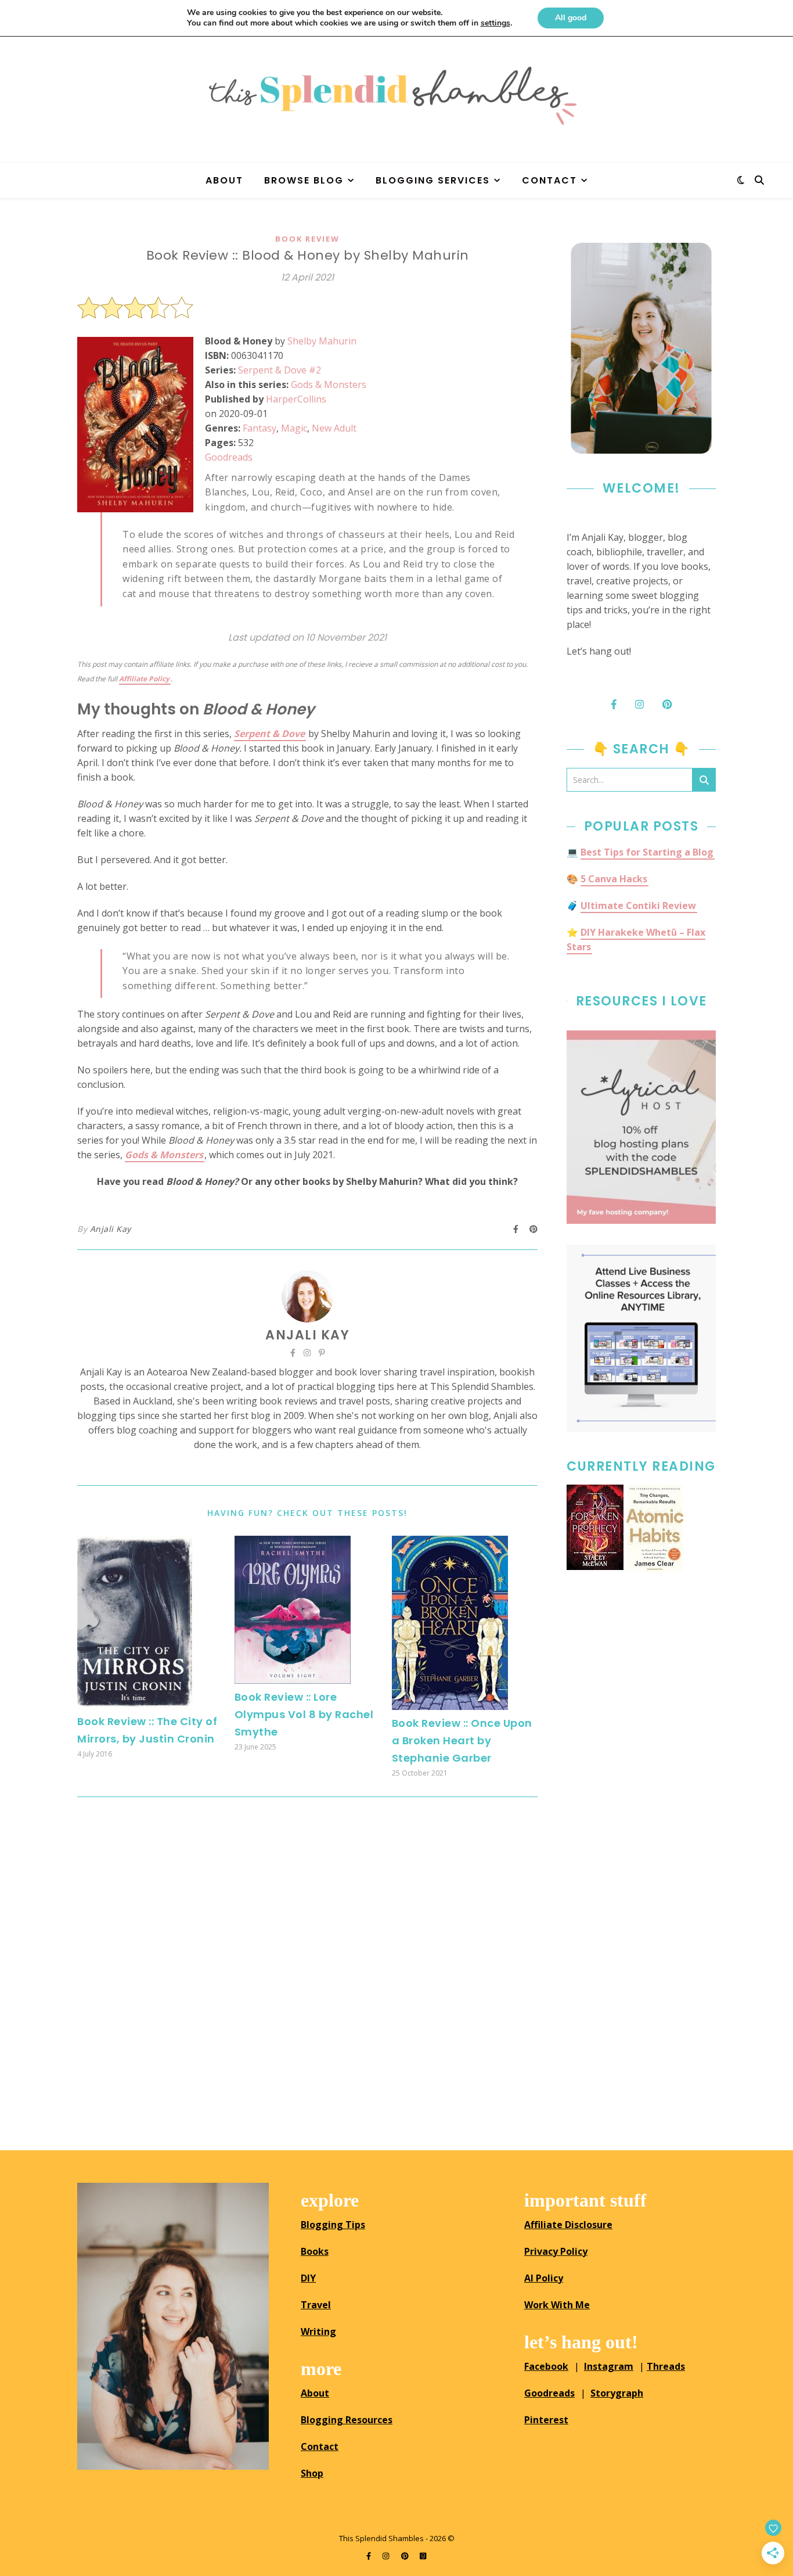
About (224, 180)
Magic (294, 428)
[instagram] (387, 2556)
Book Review (307, 239)
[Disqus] (307, 1969)
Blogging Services (433, 180)
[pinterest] (406, 2556)
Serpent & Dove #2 (280, 370)
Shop (312, 2473)
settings (495, 23)
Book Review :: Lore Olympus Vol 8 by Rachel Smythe (304, 1714)
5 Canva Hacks (614, 879)
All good (571, 18)
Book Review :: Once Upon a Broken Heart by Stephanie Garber (462, 1740)
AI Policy (544, 2278)
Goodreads (229, 457)
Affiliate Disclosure (568, 2225)
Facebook (546, 2366)
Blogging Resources (347, 2420)
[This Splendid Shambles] (396, 96)
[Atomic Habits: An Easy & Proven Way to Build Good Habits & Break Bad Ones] (655, 1528)
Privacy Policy (556, 2251)
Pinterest (546, 2420)
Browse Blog (304, 180)
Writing (318, 2331)
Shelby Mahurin (322, 341)
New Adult (334, 428)
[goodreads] (423, 2556)
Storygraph (617, 2393)
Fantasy (259, 428)
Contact (549, 180)
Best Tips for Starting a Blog (647, 852)
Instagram (609, 2366)
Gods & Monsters (329, 385)
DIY (308, 2278)
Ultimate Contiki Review (638, 906)
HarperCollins (296, 399)
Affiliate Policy (144, 679)
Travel (316, 2305)
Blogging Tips (333, 2225)
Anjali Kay (111, 1229)
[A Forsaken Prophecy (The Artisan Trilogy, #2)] (595, 1527)
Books (315, 2251)
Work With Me (557, 2305)
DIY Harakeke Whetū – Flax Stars (636, 939)
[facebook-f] (370, 2556)
